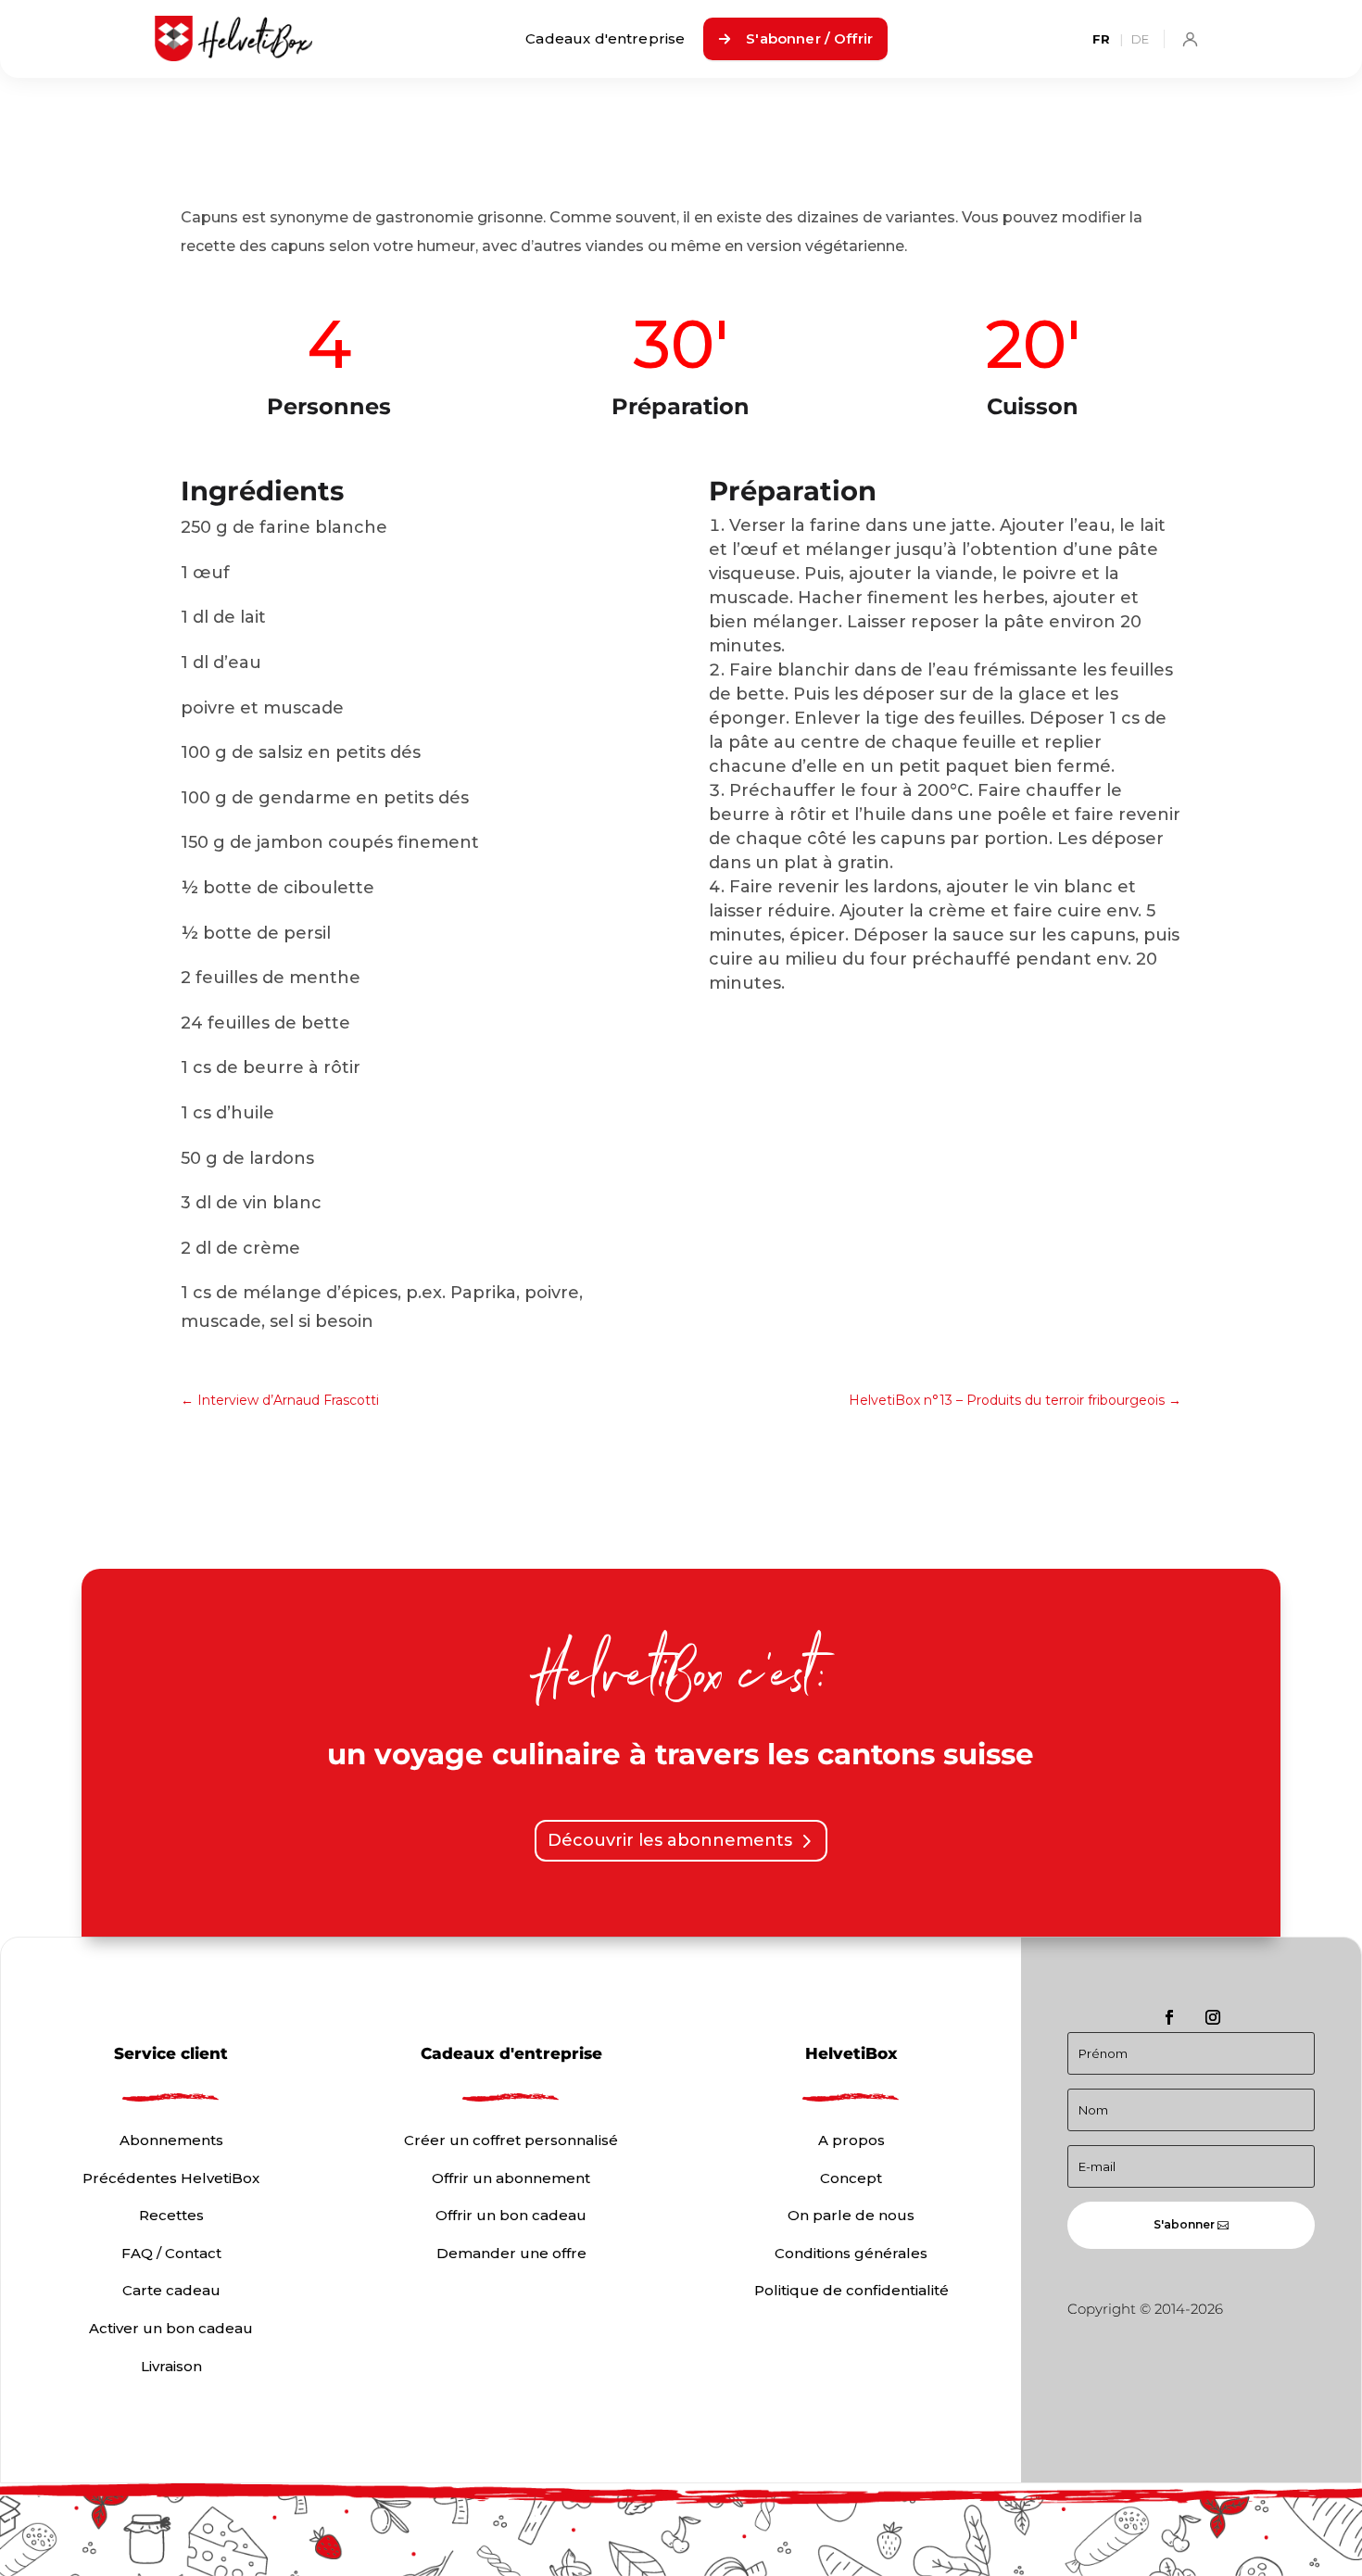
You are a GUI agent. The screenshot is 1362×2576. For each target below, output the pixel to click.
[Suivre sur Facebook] (1169, 2017)
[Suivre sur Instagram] (1213, 2017)
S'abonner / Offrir (809, 38)
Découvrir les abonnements (670, 1840)
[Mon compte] (1190, 39)
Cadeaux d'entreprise (605, 38)
